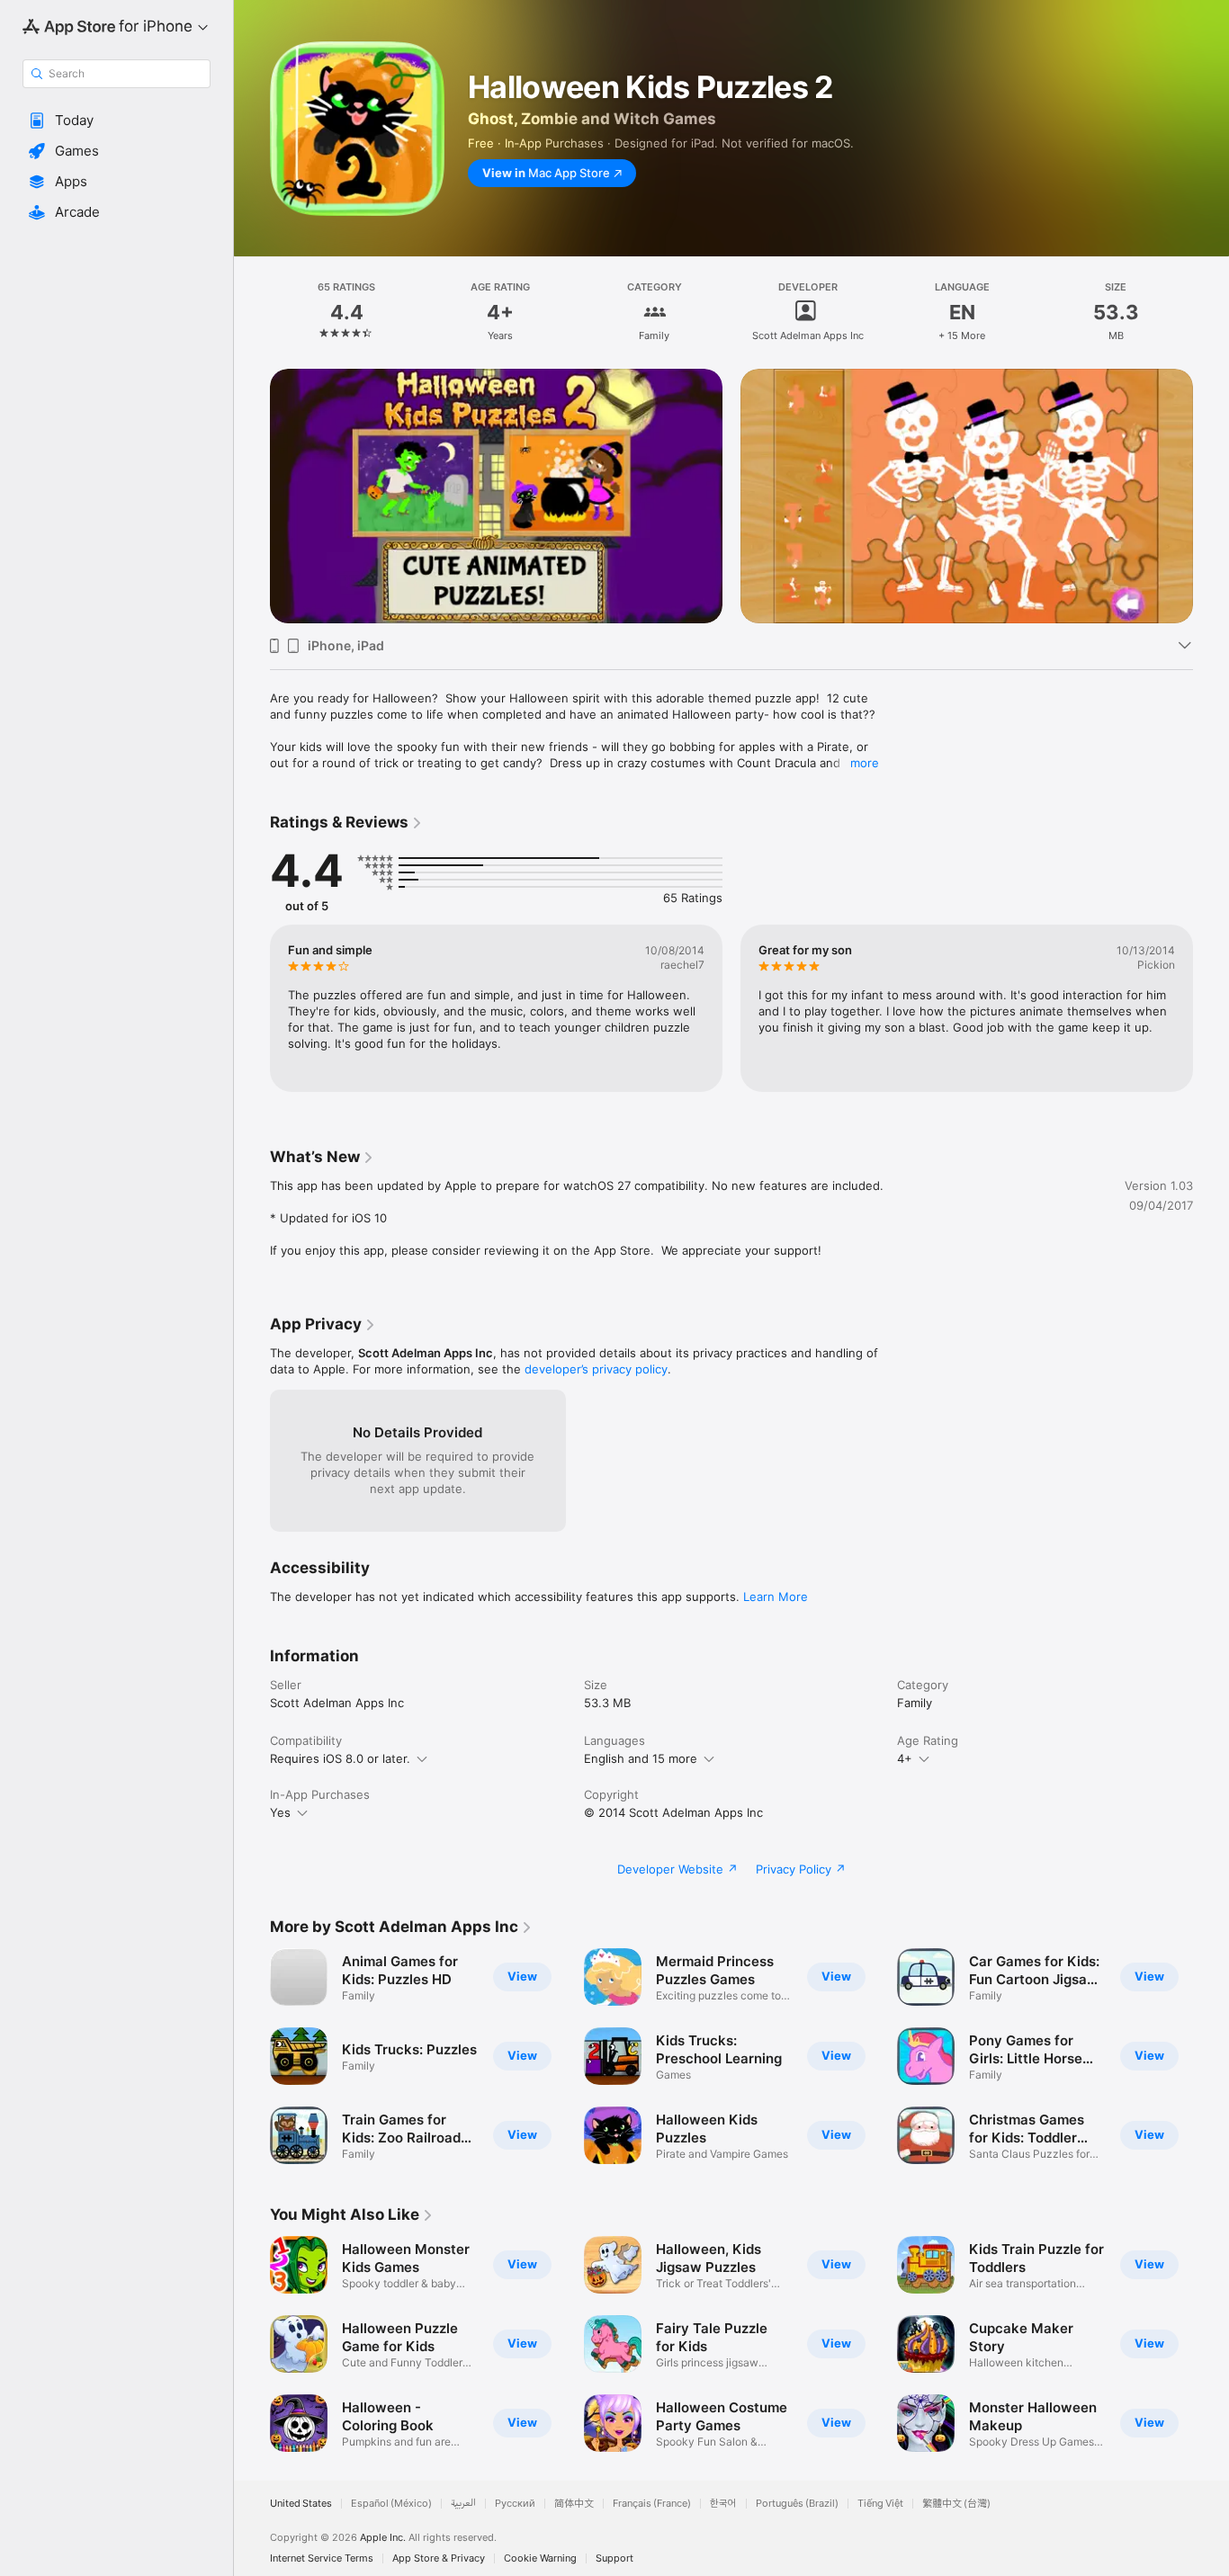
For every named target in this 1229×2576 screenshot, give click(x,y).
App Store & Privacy (439, 2558)
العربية (463, 2504)
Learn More (776, 1597)
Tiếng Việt (880, 2504)
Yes (280, 1812)
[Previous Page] (252, 470)
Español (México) (391, 2504)
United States (301, 2504)
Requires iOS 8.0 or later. (340, 1758)
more (865, 763)
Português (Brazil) (797, 2504)
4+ (905, 1758)
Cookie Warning (540, 2558)
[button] (117, 121)
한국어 (723, 2504)
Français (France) (652, 2504)
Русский (515, 2504)
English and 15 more (641, 1758)
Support (614, 2558)
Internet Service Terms (322, 2558)
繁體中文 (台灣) (956, 2504)
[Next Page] (1211, 470)
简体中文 (574, 2504)
